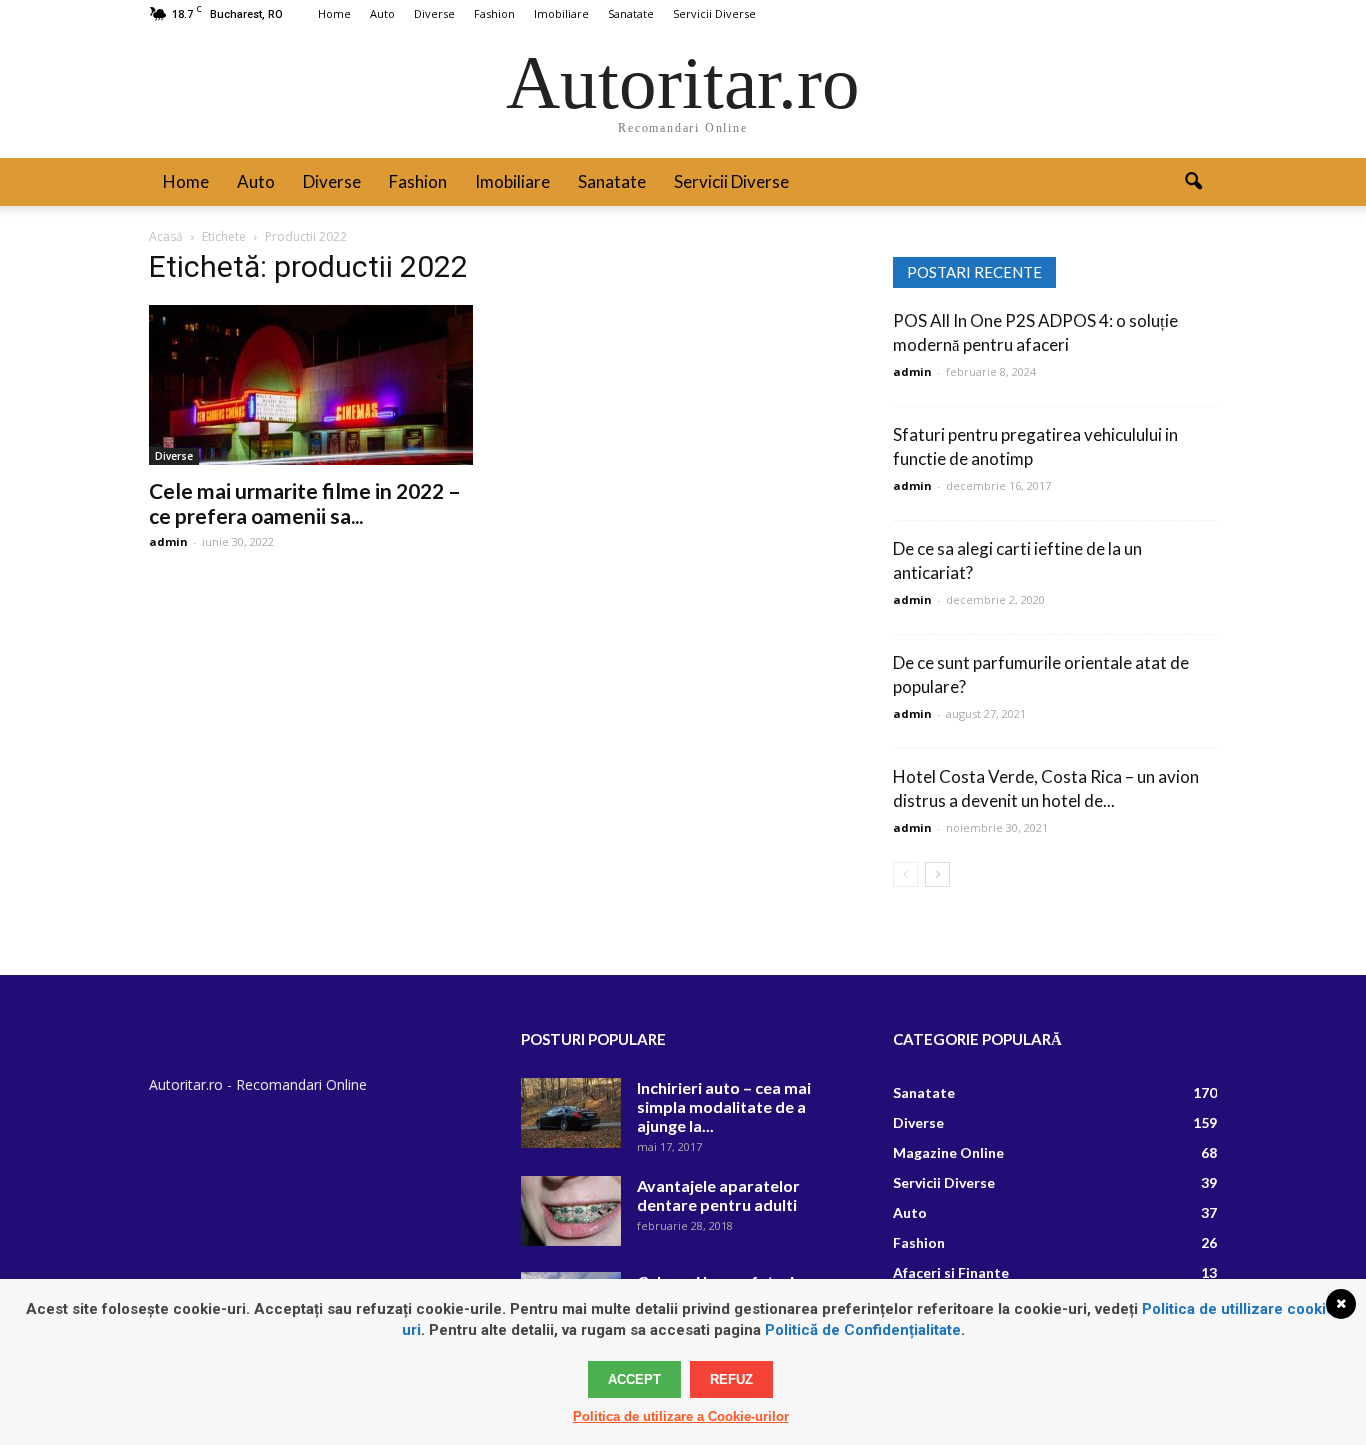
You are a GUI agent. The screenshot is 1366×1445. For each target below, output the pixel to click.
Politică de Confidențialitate (863, 1330)
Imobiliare (561, 13)
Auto (382, 13)
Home (334, 13)
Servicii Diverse (714, 13)
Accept (634, 1379)
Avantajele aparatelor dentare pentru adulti (718, 1195)
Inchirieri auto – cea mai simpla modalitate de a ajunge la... (724, 1106)
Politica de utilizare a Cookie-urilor (681, 1416)
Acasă (166, 236)
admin (168, 541)
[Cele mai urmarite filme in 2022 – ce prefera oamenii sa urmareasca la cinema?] (311, 385)
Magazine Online (948, 1152)
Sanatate (631, 13)
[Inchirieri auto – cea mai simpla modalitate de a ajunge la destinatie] (571, 1113)
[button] (1193, 182)
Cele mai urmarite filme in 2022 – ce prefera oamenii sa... (305, 503)
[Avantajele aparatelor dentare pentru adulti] (571, 1211)
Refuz (731, 1379)
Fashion (494, 13)
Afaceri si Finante (951, 1272)
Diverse (434, 13)
